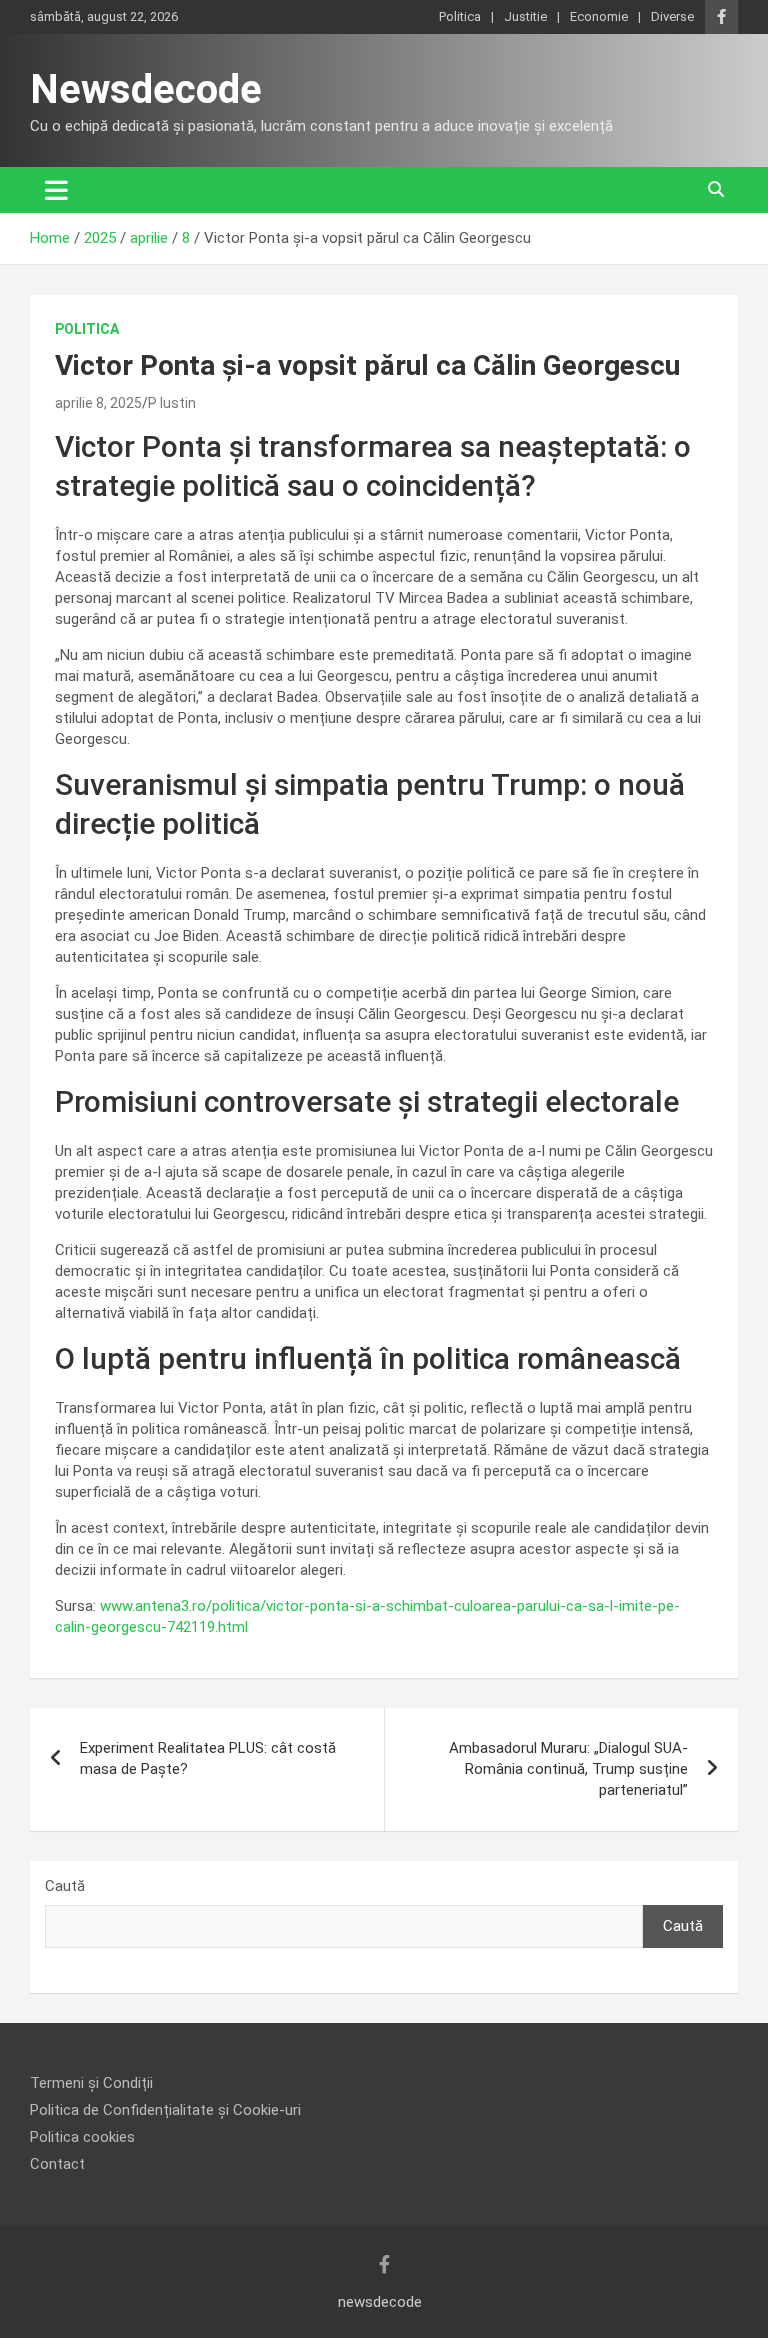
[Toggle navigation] (56, 190)
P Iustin (172, 403)
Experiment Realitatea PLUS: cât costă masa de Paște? (208, 1758)
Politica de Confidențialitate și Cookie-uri (165, 2110)
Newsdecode (146, 89)
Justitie (525, 16)
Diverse (672, 16)
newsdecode (380, 2302)
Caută (65, 1886)
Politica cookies (82, 2137)
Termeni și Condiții (91, 2083)
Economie (599, 16)
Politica (460, 16)
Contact (57, 2164)
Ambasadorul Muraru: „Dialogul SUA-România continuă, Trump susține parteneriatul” (568, 1769)
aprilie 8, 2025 (98, 403)
